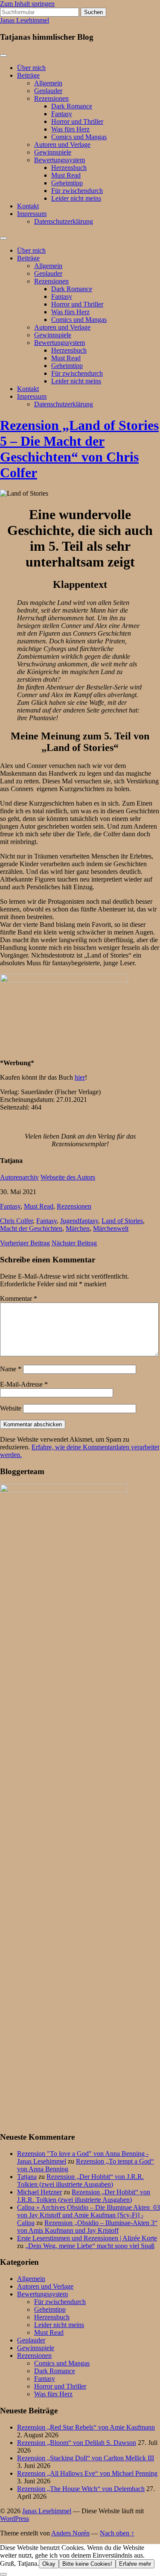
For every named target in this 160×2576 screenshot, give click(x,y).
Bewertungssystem (60, 160)
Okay (49, 2564)
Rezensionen (51, 98)
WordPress (15, 2519)
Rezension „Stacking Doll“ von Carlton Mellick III (86, 2458)
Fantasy (62, 114)
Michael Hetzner (39, 2192)
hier (80, 1077)
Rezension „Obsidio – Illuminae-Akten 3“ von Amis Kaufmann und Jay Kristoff (87, 2227)
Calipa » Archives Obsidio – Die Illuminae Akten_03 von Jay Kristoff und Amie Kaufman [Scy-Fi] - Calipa (89, 2215)
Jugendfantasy (79, 1221)
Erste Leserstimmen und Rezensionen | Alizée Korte (87, 2238)
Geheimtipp (67, 183)
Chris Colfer (16, 1221)
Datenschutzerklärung (64, 221)
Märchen (78, 1228)
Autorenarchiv (19, 1177)
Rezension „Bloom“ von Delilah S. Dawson (77, 2443)
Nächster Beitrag (74, 1243)
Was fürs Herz (70, 129)
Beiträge (28, 75)
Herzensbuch (69, 168)
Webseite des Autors (68, 1177)
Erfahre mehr (135, 2564)
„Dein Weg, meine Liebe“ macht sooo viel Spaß (90, 2246)
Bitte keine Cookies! (87, 2564)
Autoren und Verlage (62, 145)
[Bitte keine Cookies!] (3, 2574)
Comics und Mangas (79, 137)
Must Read (66, 175)
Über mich (31, 68)
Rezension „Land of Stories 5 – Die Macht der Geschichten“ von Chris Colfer (79, 449)
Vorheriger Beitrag (25, 1243)
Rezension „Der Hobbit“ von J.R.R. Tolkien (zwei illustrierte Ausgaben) (80, 2180)
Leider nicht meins (76, 198)
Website (11, 1408)
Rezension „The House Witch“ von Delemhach (81, 2489)
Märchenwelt (111, 1228)
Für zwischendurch (77, 191)
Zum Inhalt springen (27, 4)
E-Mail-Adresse (24, 1384)
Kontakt (28, 206)
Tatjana (27, 2177)
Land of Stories (122, 1221)
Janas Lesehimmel (25, 20)
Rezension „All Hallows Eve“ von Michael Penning (87, 2473)
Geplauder (48, 91)
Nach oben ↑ (117, 2533)
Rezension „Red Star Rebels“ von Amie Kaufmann (86, 2427)
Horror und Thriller (77, 121)
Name (11, 1369)
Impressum (32, 214)
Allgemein (48, 83)
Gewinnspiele (53, 152)
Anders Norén (70, 2533)
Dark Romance (72, 106)
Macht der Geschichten (31, 1228)
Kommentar (19, 1298)
